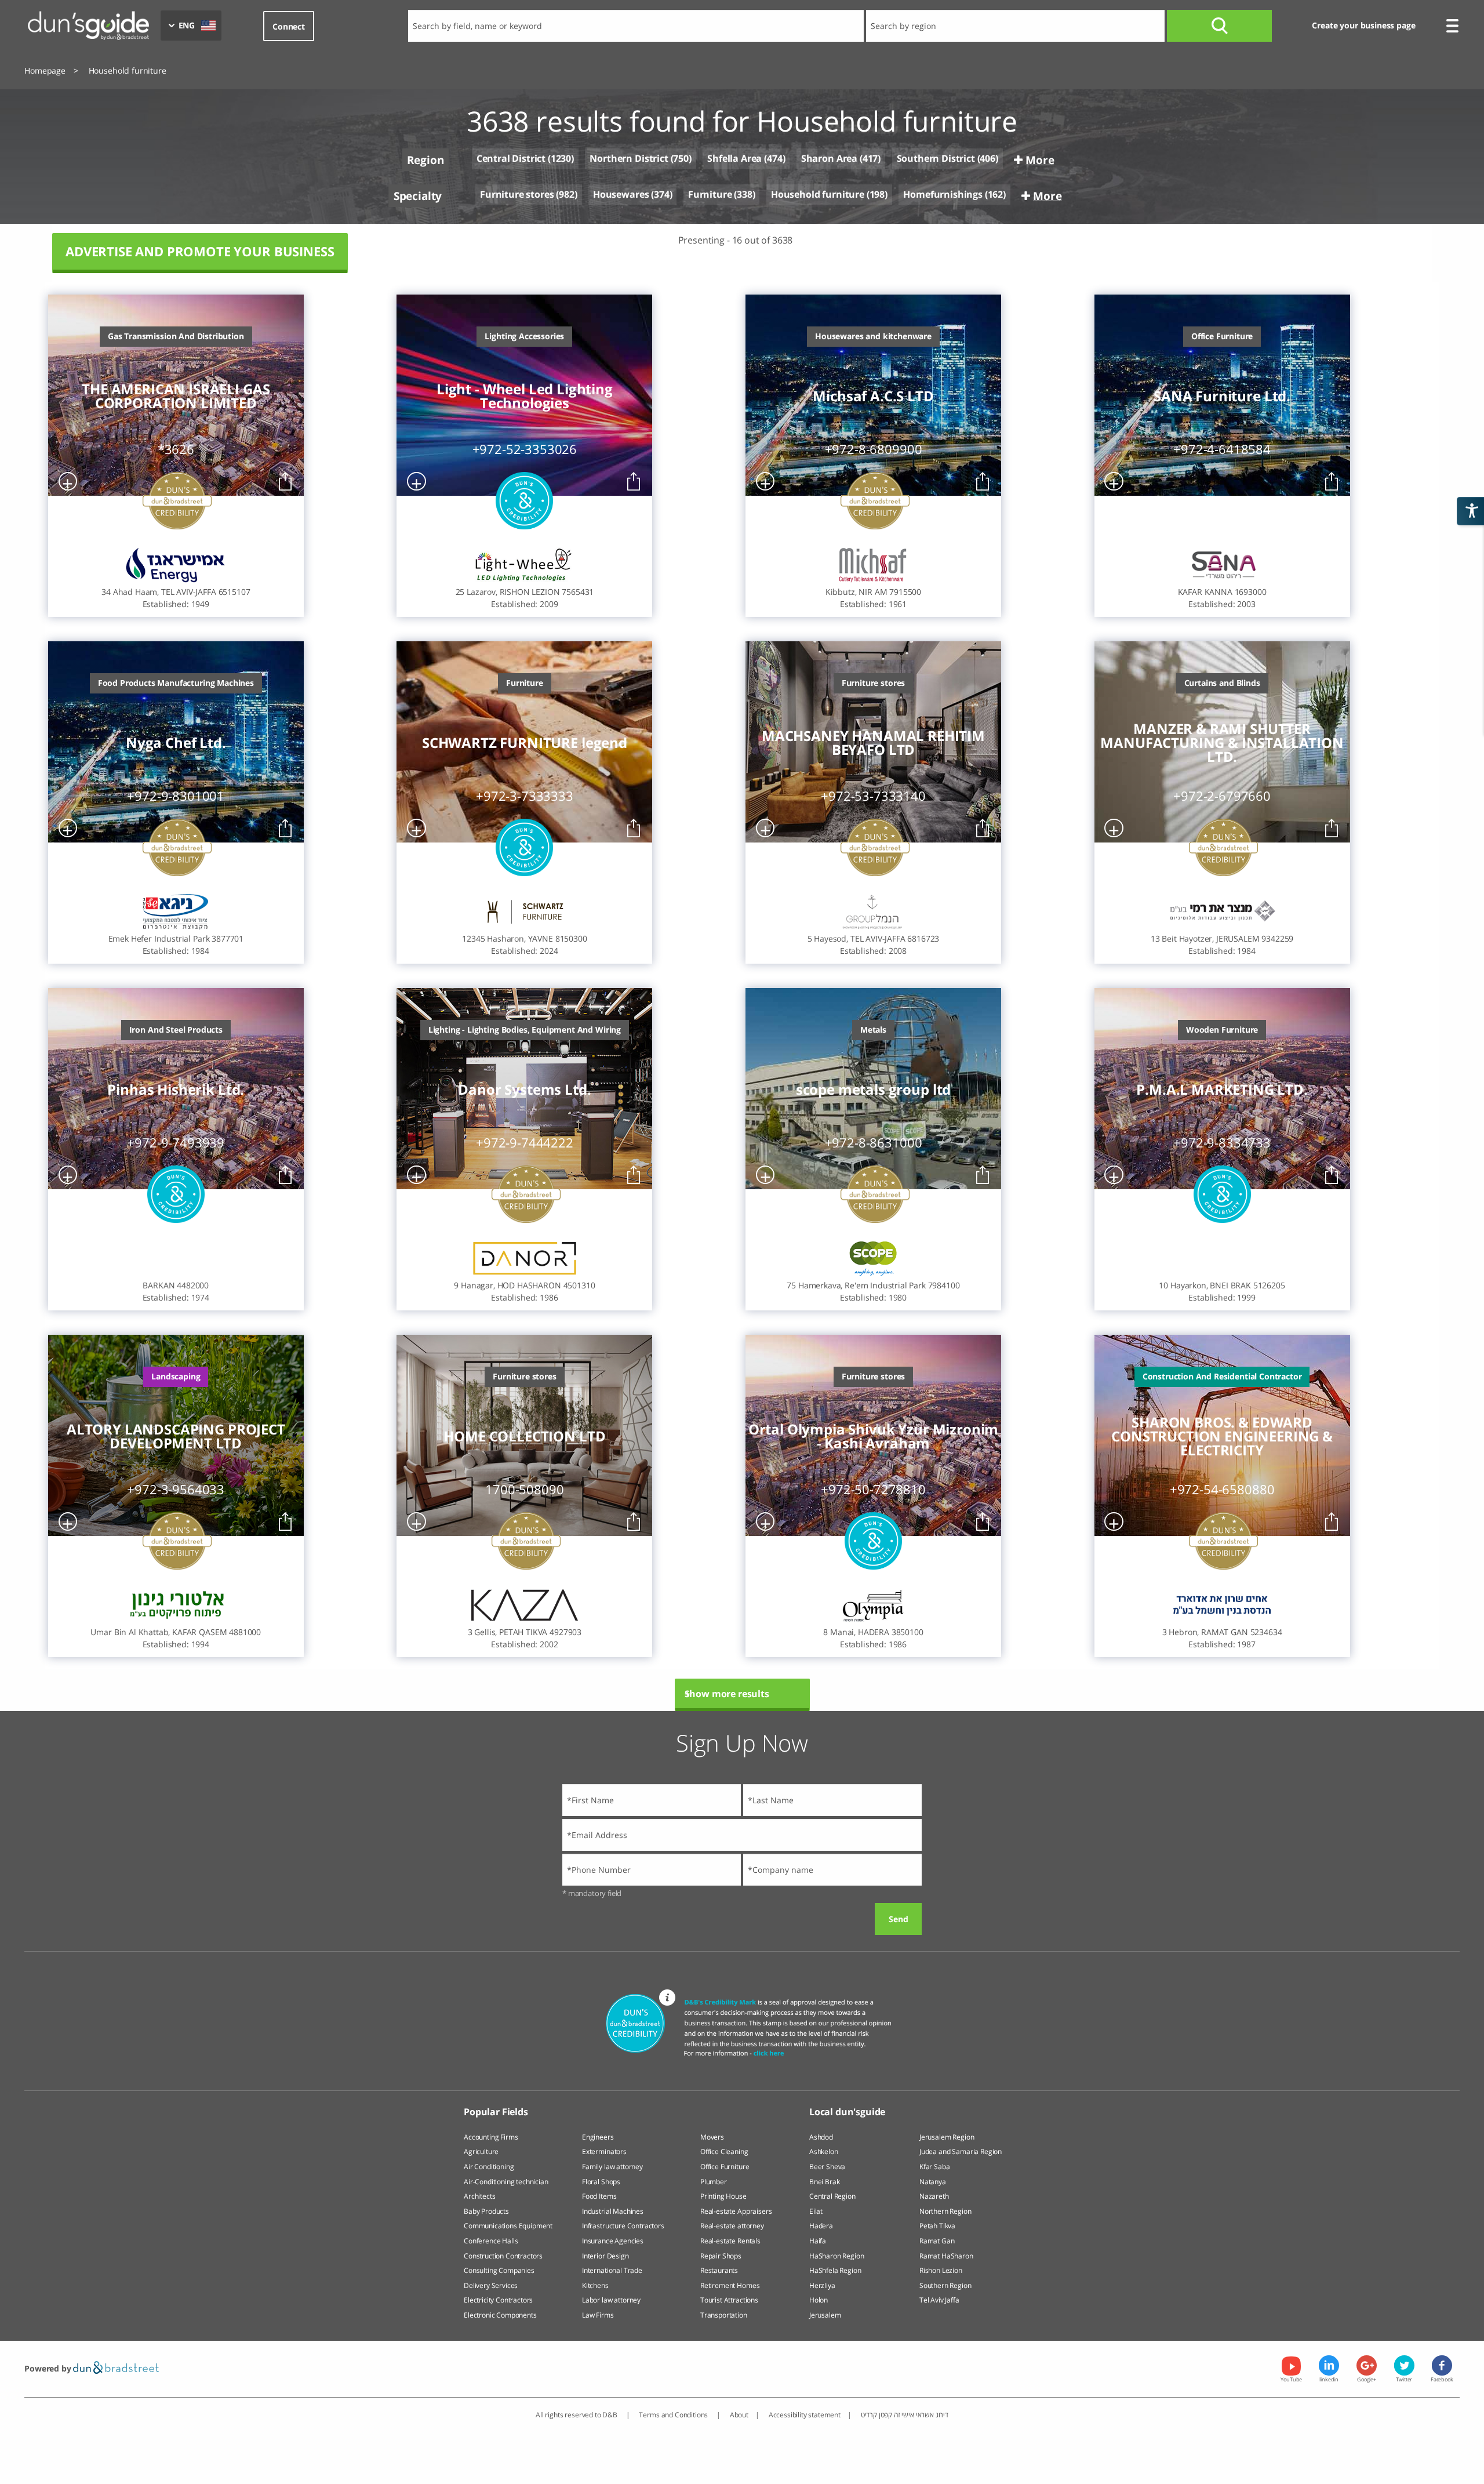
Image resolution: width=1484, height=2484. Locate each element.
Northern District (629, 158)
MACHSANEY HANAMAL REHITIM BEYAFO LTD (873, 743)
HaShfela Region (835, 2270)
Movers (712, 2137)
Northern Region (945, 2211)
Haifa (818, 2241)
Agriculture (481, 2151)
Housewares (621, 194)
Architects (479, 2196)
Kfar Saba (935, 2167)
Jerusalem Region (947, 2137)
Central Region (832, 2196)
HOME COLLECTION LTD (524, 1436)
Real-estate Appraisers (736, 2211)
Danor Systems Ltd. (524, 1090)
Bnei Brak (825, 2182)
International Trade (612, 2270)
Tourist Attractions (729, 2300)
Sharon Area (829, 158)
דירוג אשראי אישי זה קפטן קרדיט (905, 2415)
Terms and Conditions (674, 2415)
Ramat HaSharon (946, 2256)
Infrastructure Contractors (623, 2226)
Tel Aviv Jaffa (939, 2300)
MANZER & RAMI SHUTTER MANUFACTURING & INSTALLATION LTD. (1222, 743)
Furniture (710, 194)
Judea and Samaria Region (961, 2151)
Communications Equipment (508, 2226)
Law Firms (598, 2315)
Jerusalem (825, 2315)
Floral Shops (601, 2182)
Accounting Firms (491, 2137)
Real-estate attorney (732, 2226)
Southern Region (945, 2285)
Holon (819, 2300)
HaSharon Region (837, 2256)
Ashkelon (824, 2151)
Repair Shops (721, 2256)
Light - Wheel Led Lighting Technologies (525, 396)
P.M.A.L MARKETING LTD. (1222, 1090)
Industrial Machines (613, 2211)
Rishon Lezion (941, 2270)
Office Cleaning (724, 2151)
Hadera (821, 2226)
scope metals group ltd (873, 1090)
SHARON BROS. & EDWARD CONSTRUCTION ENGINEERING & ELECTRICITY (1222, 1436)
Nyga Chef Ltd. (176, 743)
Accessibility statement (805, 2415)
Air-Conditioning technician (506, 2182)
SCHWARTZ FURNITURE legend (525, 743)
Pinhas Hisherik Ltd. (176, 1090)
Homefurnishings (943, 194)
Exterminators (604, 2151)
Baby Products (486, 2211)
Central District (511, 159)
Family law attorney (612, 2167)
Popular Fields (496, 2112)
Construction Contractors (503, 2256)
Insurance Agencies (613, 2241)
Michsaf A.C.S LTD (873, 396)
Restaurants (719, 2270)
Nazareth (934, 2196)
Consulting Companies (499, 2270)
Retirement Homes (730, 2285)
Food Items (599, 2196)
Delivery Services (491, 2285)
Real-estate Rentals (730, 2241)
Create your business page (1363, 25)
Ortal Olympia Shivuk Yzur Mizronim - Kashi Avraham (874, 1436)
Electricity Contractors (498, 2300)
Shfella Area (734, 158)
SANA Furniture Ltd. (1222, 396)
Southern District (936, 158)
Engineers (598, 2137)
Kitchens (595, 2285)
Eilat (816, 2211)
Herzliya (822, 2285)
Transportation (724, 2315)
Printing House (723, 2196)
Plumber (714, 2182)
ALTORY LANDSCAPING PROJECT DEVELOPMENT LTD (176, 1436)
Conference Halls (491, 2241)
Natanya (933, 2182)
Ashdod (821, 2137)
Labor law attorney (611, 2300)
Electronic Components (500, 2315)
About (739, 2415)
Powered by (49, 2368)
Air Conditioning (489, 2167)
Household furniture (818, 194)
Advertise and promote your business (200, 251)
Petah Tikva (937, 2226)
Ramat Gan (937, 2241)
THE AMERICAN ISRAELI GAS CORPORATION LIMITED (176, 396)
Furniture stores (517, 195)
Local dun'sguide (847, 2112)
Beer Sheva (827, 2167)
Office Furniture (725, 2167)
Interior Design (605, 2256)
